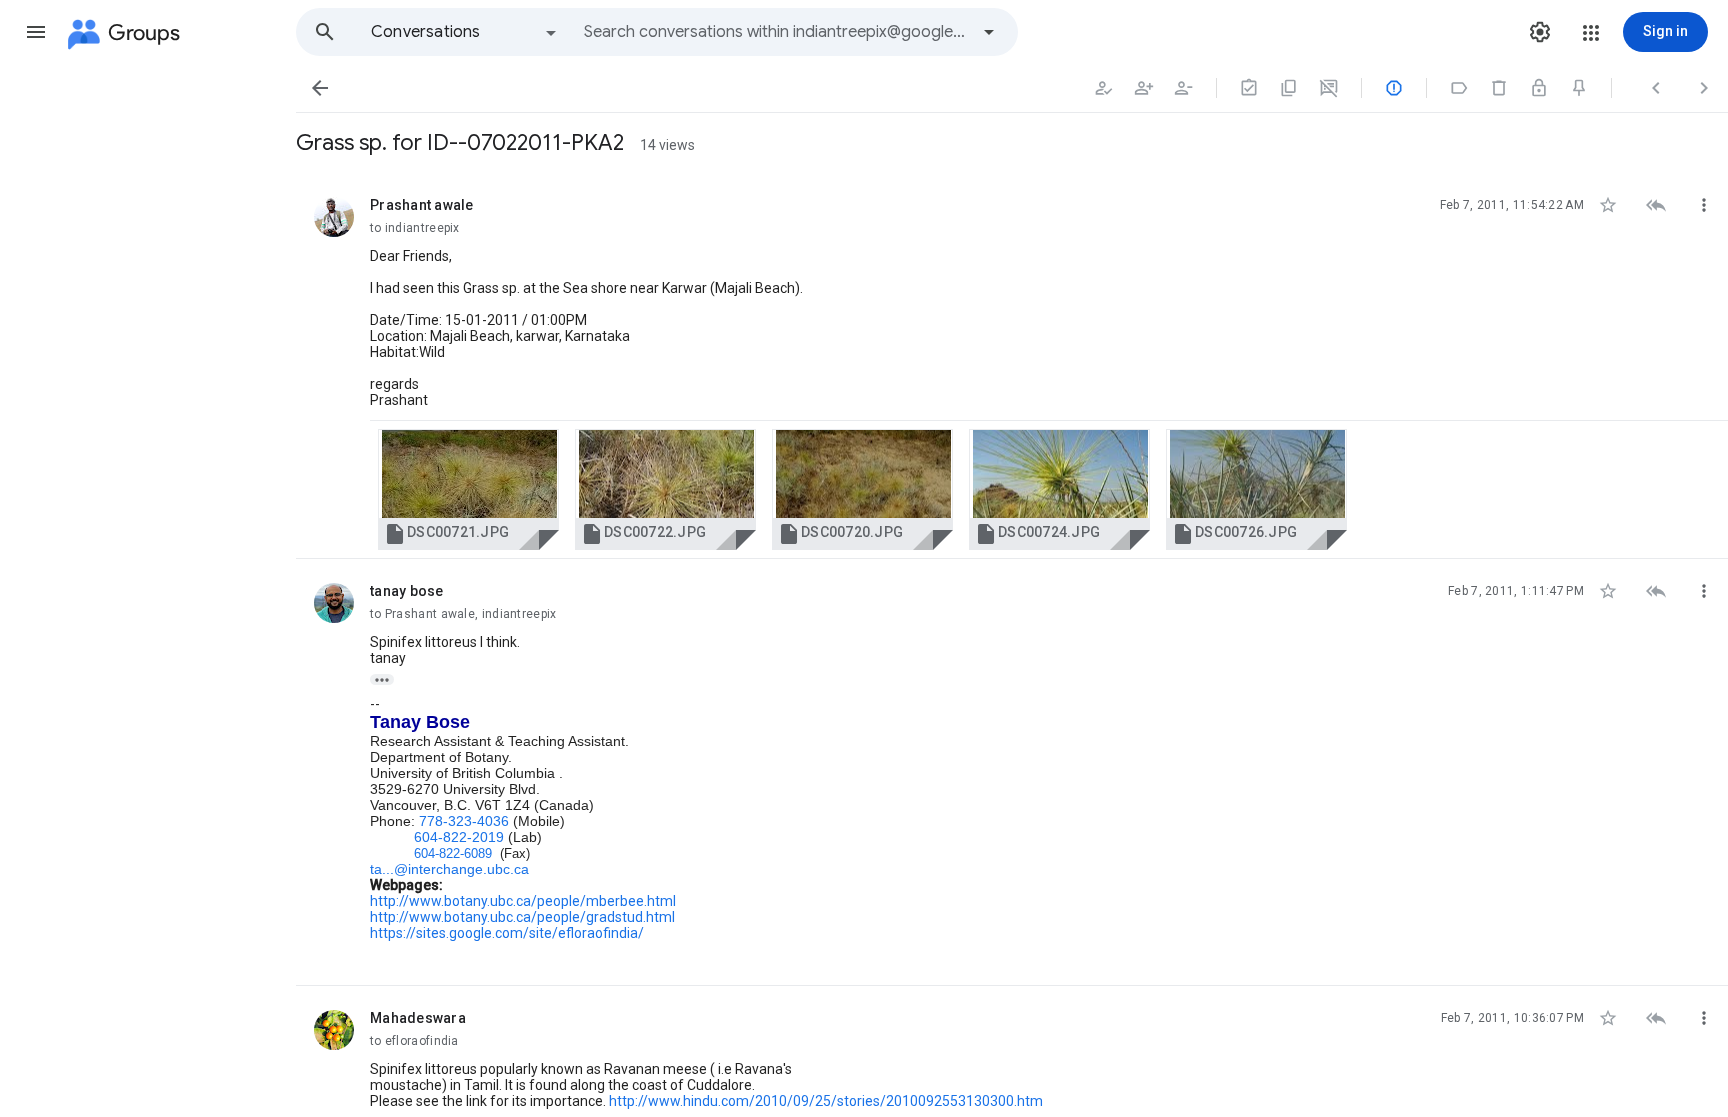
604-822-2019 (459, 837)
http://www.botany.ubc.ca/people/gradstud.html (522, 917)
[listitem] (1012, 366)
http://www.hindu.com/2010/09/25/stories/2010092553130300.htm (826, 1101)
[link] (468, 489)
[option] (465, 32)
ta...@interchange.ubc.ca (449, 869)
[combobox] (776, 32)
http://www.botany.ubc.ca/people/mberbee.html (523, 901)
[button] (36, 32)
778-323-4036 (464, 821)
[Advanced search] (989, 32)
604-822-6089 (453, 853)
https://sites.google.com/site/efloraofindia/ (507, 933)
